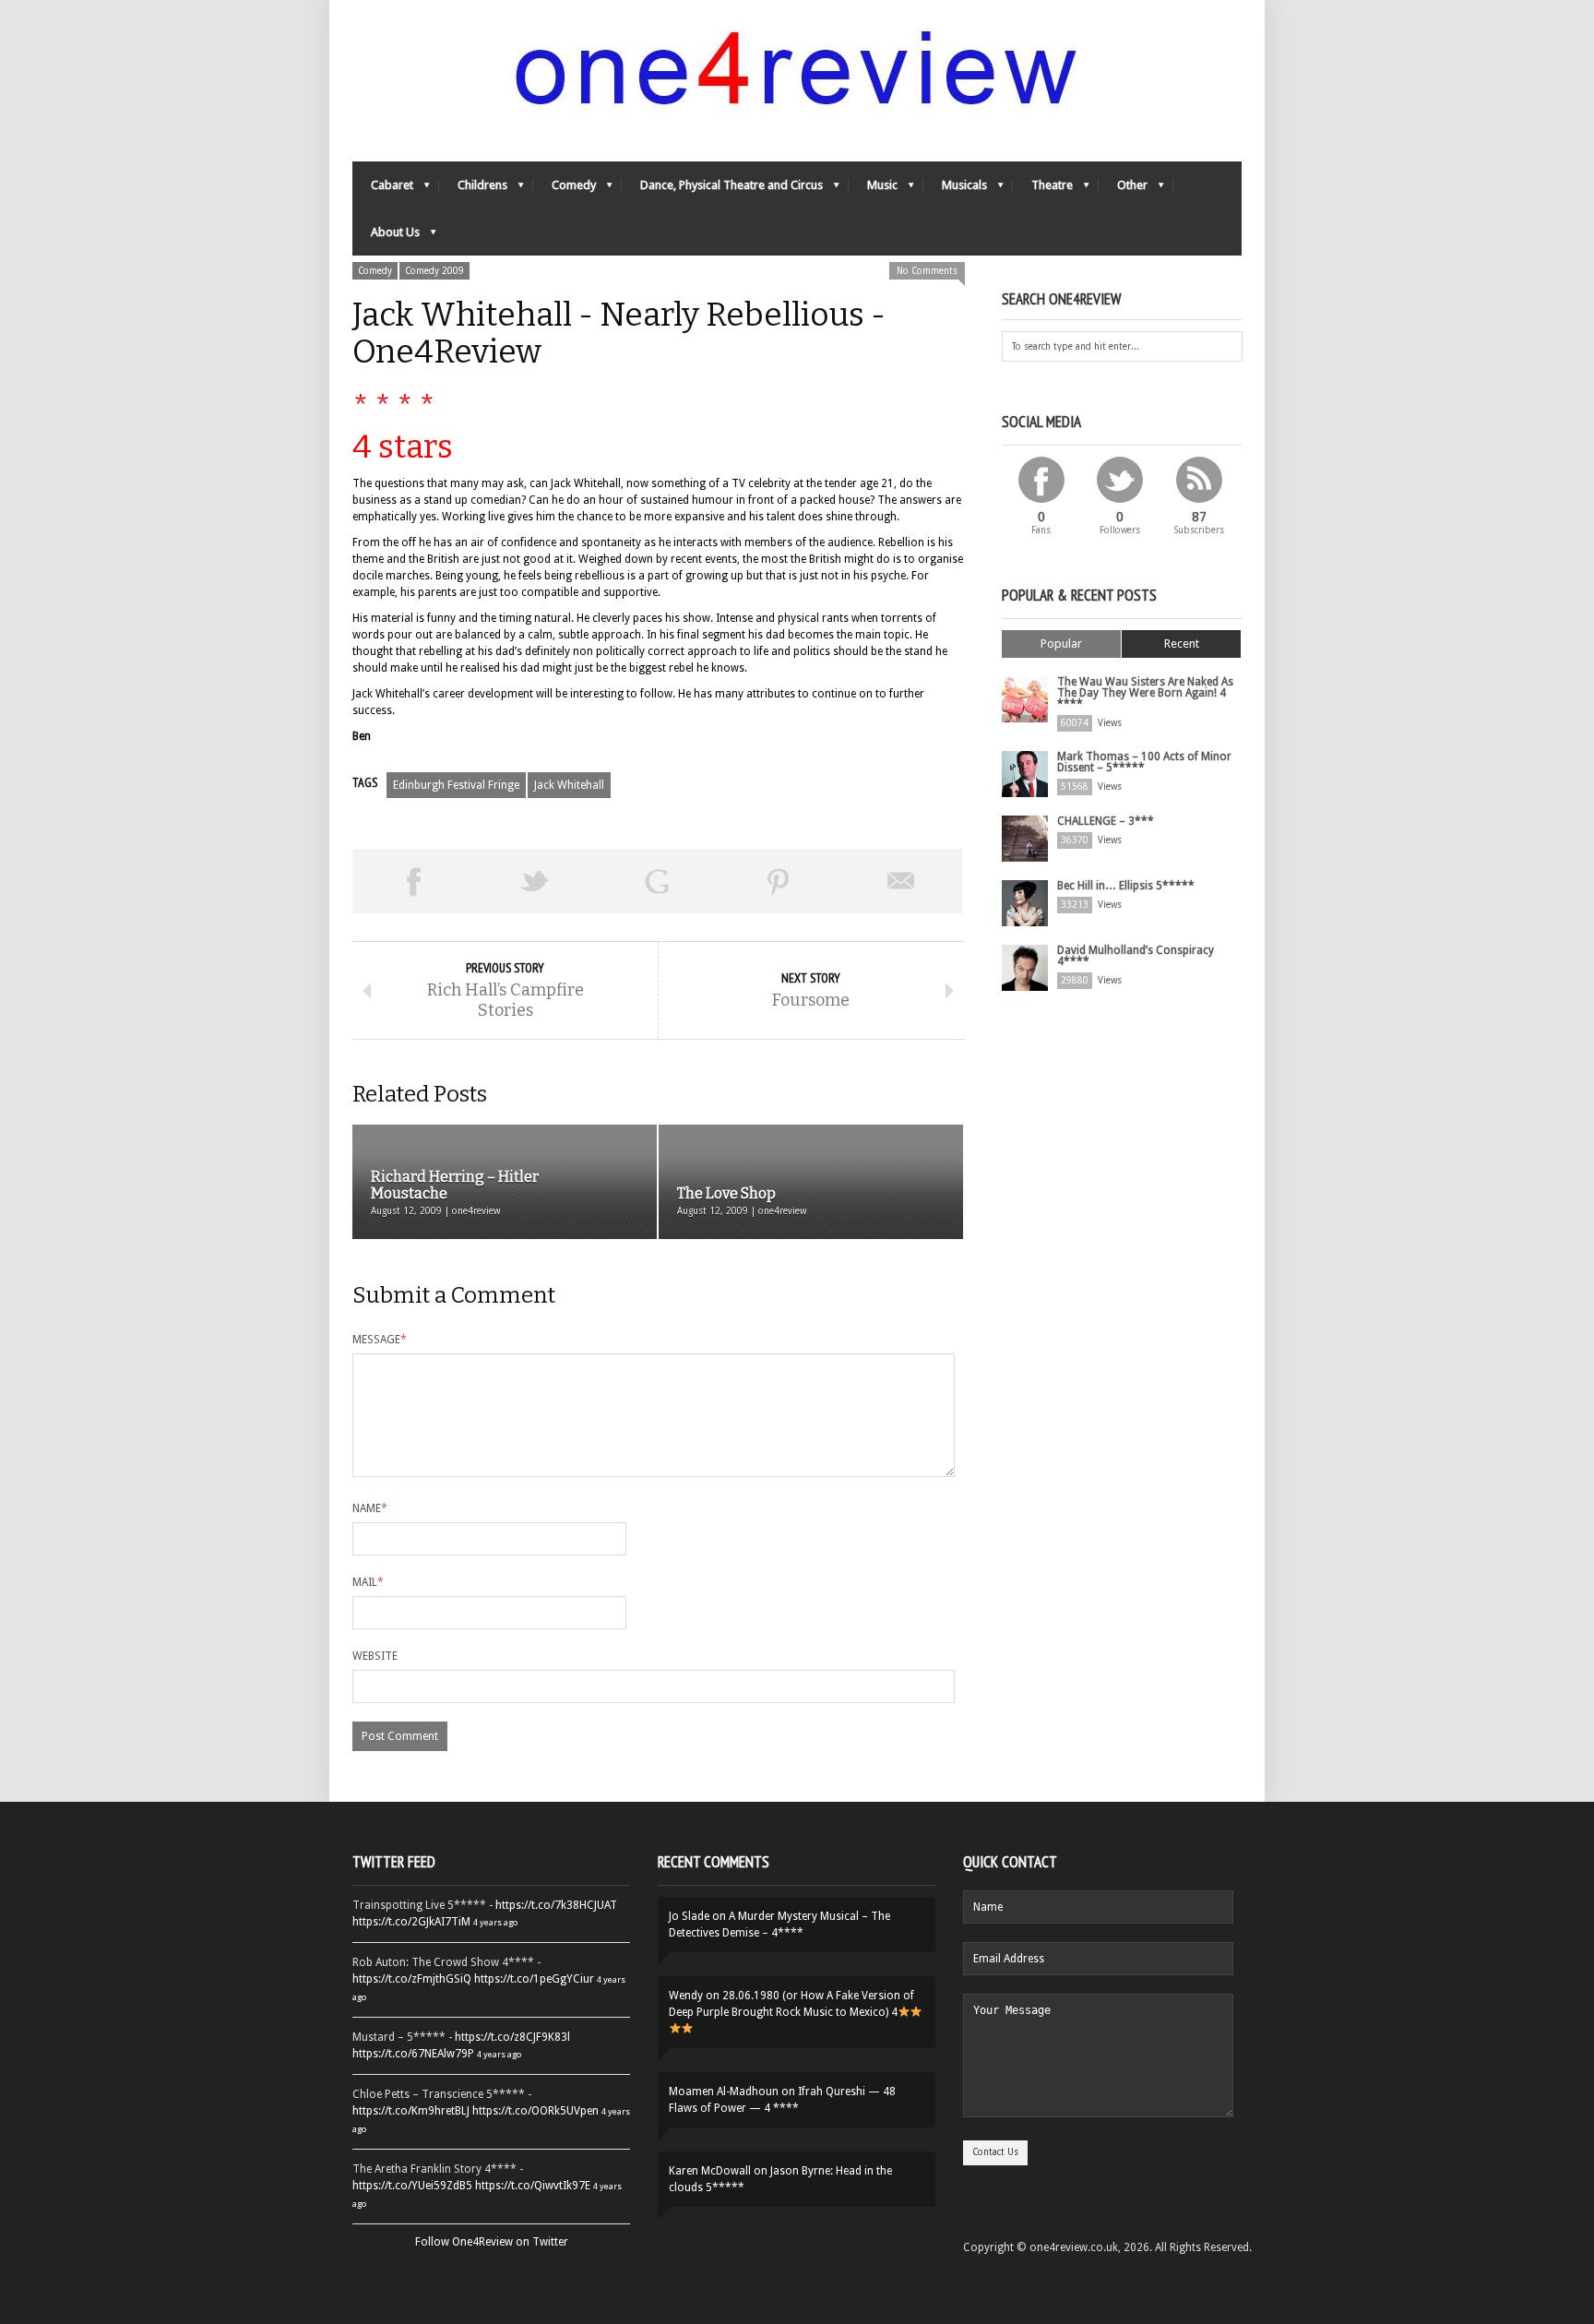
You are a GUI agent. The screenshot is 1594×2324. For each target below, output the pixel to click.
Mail (368, 1582)
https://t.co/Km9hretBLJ (411, 2111)
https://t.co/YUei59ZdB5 (412, 2186)
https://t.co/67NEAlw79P (413, 2054)
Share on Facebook (413, 881)
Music (873, 190)
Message (380, 1340)
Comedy (565, 190)
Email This (901, 881)
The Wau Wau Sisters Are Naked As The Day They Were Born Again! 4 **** (1145, 693)
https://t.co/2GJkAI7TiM (411, 1922)
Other (1123, 190)
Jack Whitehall (569, 785)
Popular (1061, 644)
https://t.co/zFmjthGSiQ (412, 1979)
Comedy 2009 (434, 271)
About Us (386, 237)
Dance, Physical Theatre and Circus (722, 190)
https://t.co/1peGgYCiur (534, 1979)
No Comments (927, 271)
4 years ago (495, 1922)
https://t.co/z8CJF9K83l (512, 2037)
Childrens (473, 190)
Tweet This (535, 881)
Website (375, 1656)
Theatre (1043, 190)
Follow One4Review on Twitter (492, 2242)
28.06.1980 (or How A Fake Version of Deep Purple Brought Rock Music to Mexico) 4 (791, 2004)
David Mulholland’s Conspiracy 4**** (1136, 956)
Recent (1182, 644)
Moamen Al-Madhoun (724, 2092)
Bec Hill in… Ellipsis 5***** (1126, 886)
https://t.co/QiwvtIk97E (533, 2186)
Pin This (779, 881)
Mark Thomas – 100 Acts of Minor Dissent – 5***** (1144, 762)
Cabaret (383, 190)
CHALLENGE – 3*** (1106, 821)
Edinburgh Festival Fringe (456, 785)
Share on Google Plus (657, 881)
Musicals (955, 190)
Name (370, 1508)
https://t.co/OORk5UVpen (535, 2111)
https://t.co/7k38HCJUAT (556, 1905)
